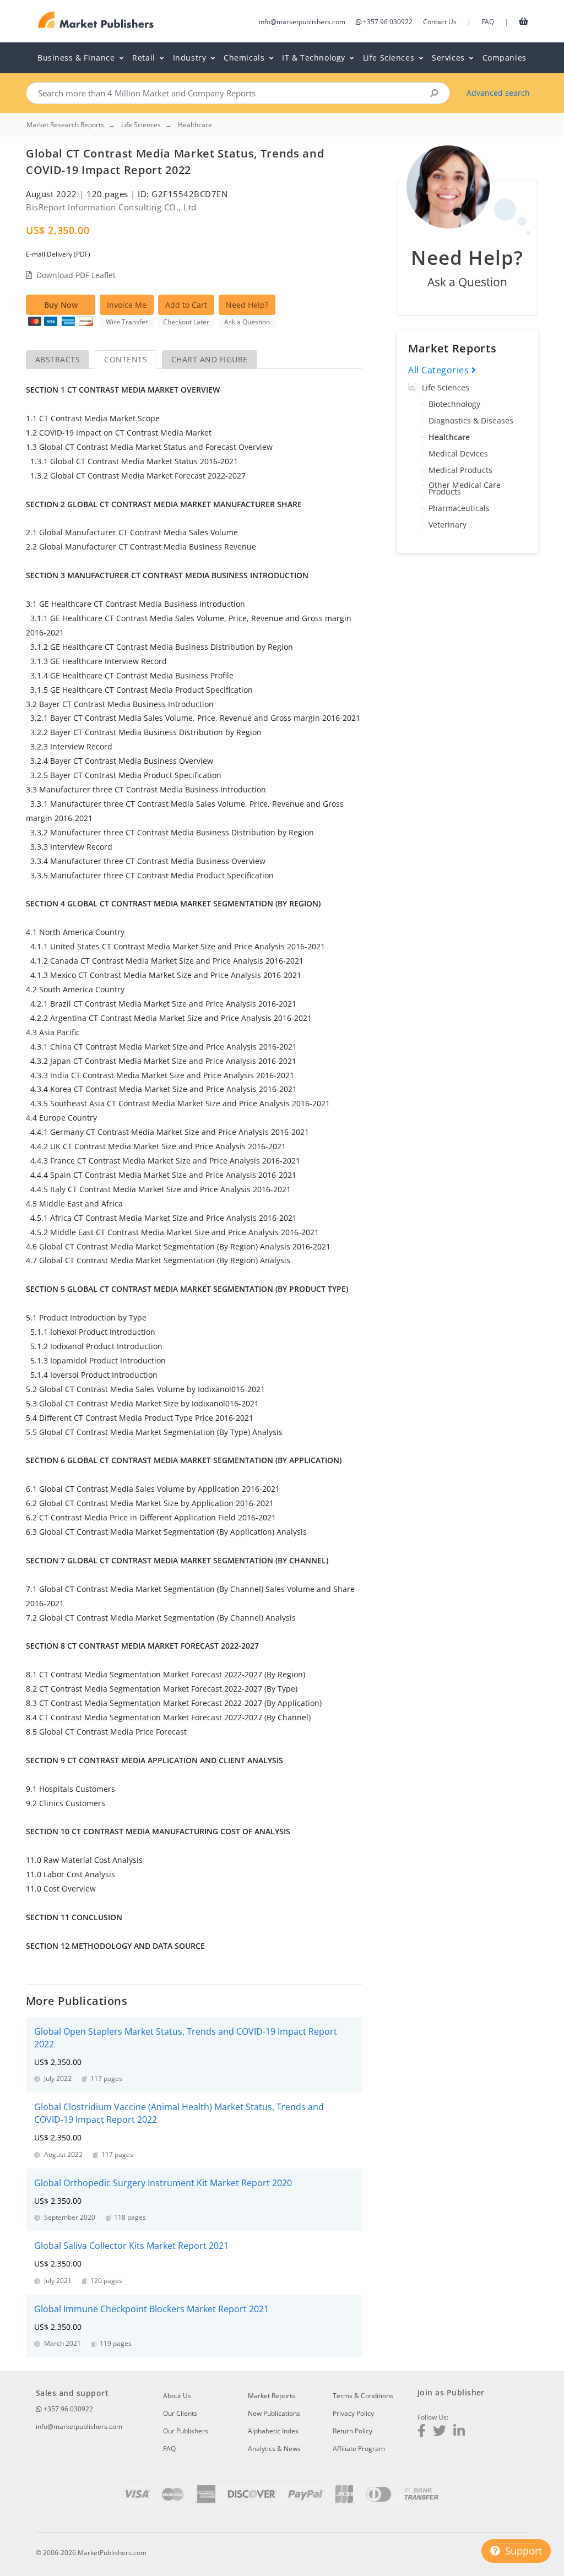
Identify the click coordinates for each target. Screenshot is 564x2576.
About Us (177, 2396)
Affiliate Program (359, 2449)
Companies (505, 58)
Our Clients (180, 2413)
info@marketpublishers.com (302, 22)
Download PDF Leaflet (76, 275)
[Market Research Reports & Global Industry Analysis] (96, 20)
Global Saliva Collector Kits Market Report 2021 (131, 2246)
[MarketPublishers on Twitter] (440, 2432)
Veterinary (448, 525)
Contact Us (440, 22)
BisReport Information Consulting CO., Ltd (111, 207)
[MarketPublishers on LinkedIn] (459, 2432)
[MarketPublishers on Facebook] (422, 2432)
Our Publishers (186, 2431)
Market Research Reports (65, 125)
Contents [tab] (126, 359)
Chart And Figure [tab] (210, 359)
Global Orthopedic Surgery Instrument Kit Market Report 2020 (163, 2183)
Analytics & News (274, 2449)
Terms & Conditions (363, 2396)
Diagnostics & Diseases (471, 420)
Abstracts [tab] (58, 359)
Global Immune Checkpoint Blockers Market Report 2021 (151, 2309)
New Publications (274, 2413)
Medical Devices (458, 453)
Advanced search (498, 93)
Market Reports (272, 2396)
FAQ (488, 22)
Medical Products (460, 470)
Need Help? (247, 305)
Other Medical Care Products (465, 488)
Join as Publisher (451, 2392)
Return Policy (352, 2431)
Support (522, 2551)
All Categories (440, 370)
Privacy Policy (353, 2413)
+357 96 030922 (388, 22)
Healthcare (449, 437)
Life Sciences (446, 387)
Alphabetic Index (273, 2431)
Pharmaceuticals (459, 508)
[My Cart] (524, 21)
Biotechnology (454, 404)
